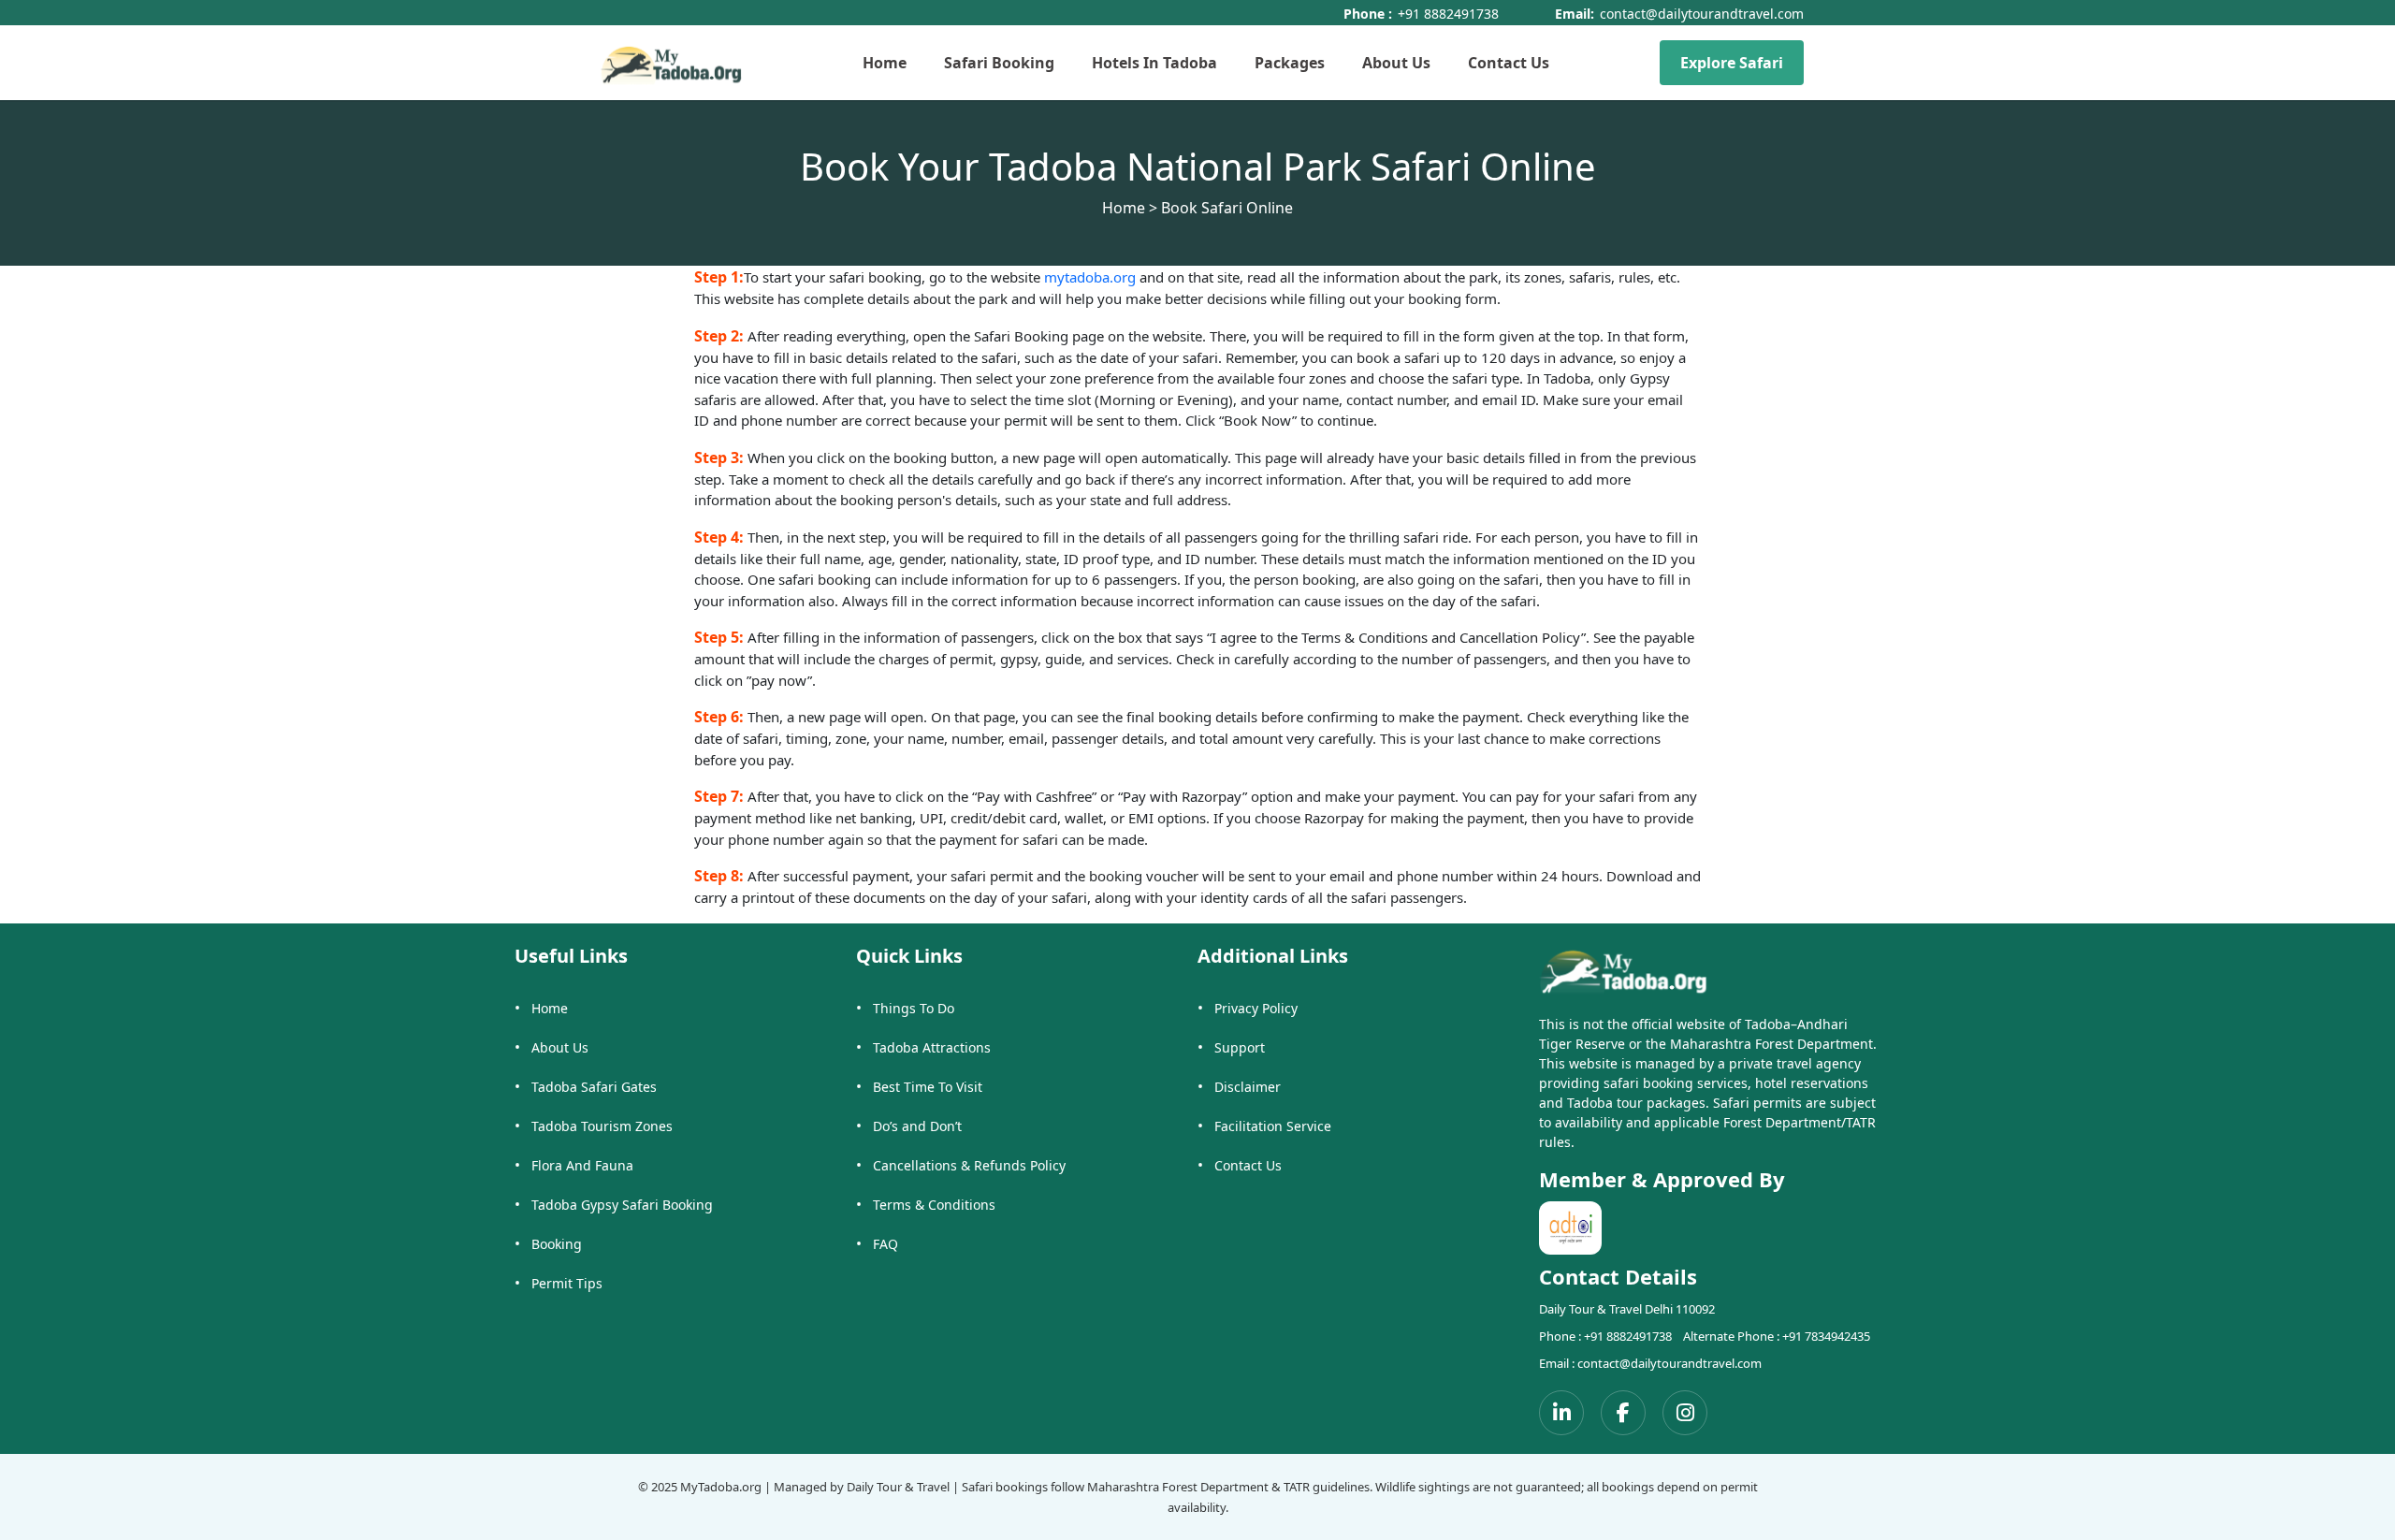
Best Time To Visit (928, 1087)
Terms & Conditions (934, 1205)
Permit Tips (567, 1283)
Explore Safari (1732, 63)
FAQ (885, 1244)
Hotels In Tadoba (1154, 63)
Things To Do (914, 1008)
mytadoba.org (1092, 277)
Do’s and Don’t (917, 1126)
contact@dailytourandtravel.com (1702, 14)
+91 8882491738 (1448, 14)
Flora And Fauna (582, 1165)
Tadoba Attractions (932, 1047)
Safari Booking (999, 63)
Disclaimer (1248, 1087)
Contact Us (1509, 63)
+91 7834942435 (1826, 1336)
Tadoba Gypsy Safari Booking (622, 1205)
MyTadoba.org (721, 1487)
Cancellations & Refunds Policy (969, 1165)
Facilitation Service (1273, 1126)
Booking (557, 1244)
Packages (1290, 63)
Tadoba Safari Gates (594, 1087)
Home (885, 63)
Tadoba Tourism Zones (602, 1126)
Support (1240, 1047)
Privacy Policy (1256, 1008)
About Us (1396, 63)
